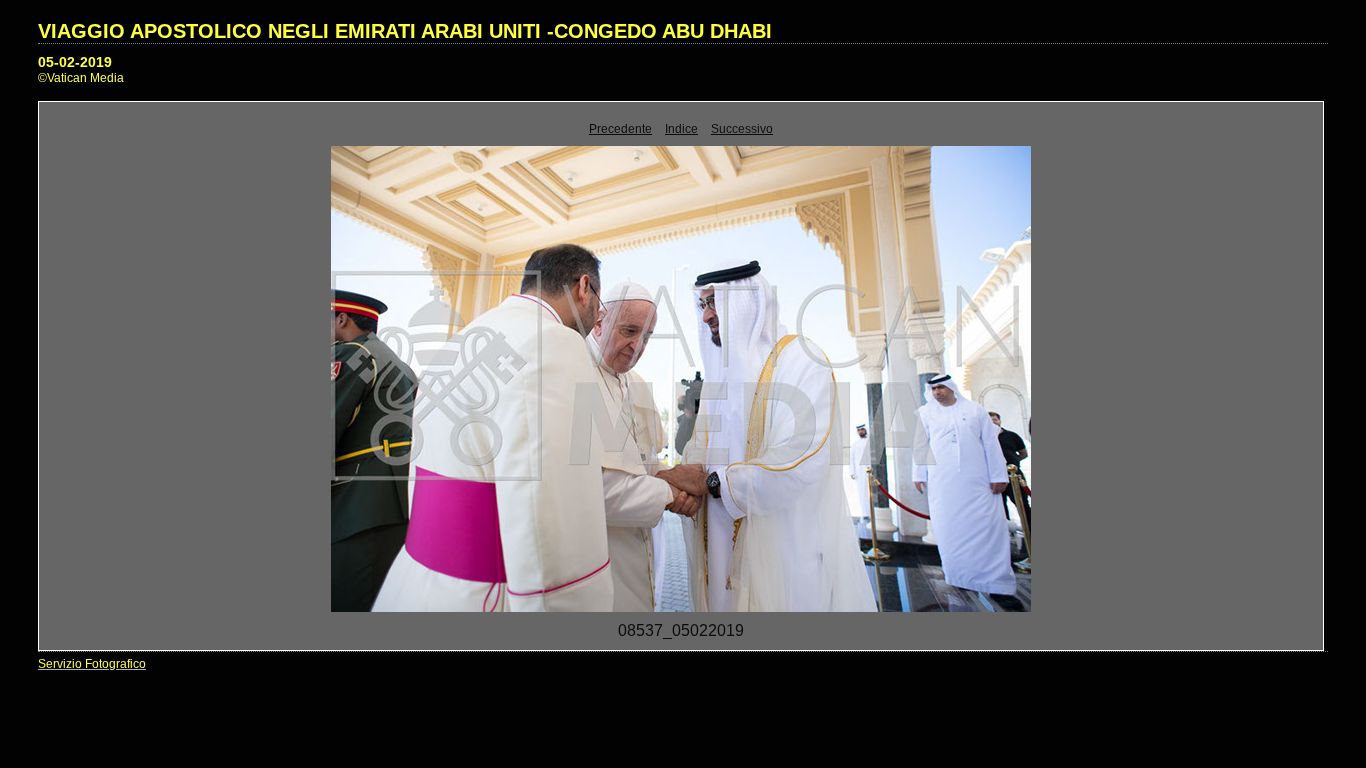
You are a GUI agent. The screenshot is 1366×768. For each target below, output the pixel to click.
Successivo (742, 129)
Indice (681, 129)
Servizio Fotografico (92, 664)
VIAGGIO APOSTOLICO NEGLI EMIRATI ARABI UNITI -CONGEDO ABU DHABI (405, 31)
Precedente (620, 129)
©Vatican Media (81, 78)
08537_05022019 (681, 630)
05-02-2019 (75, 62)
